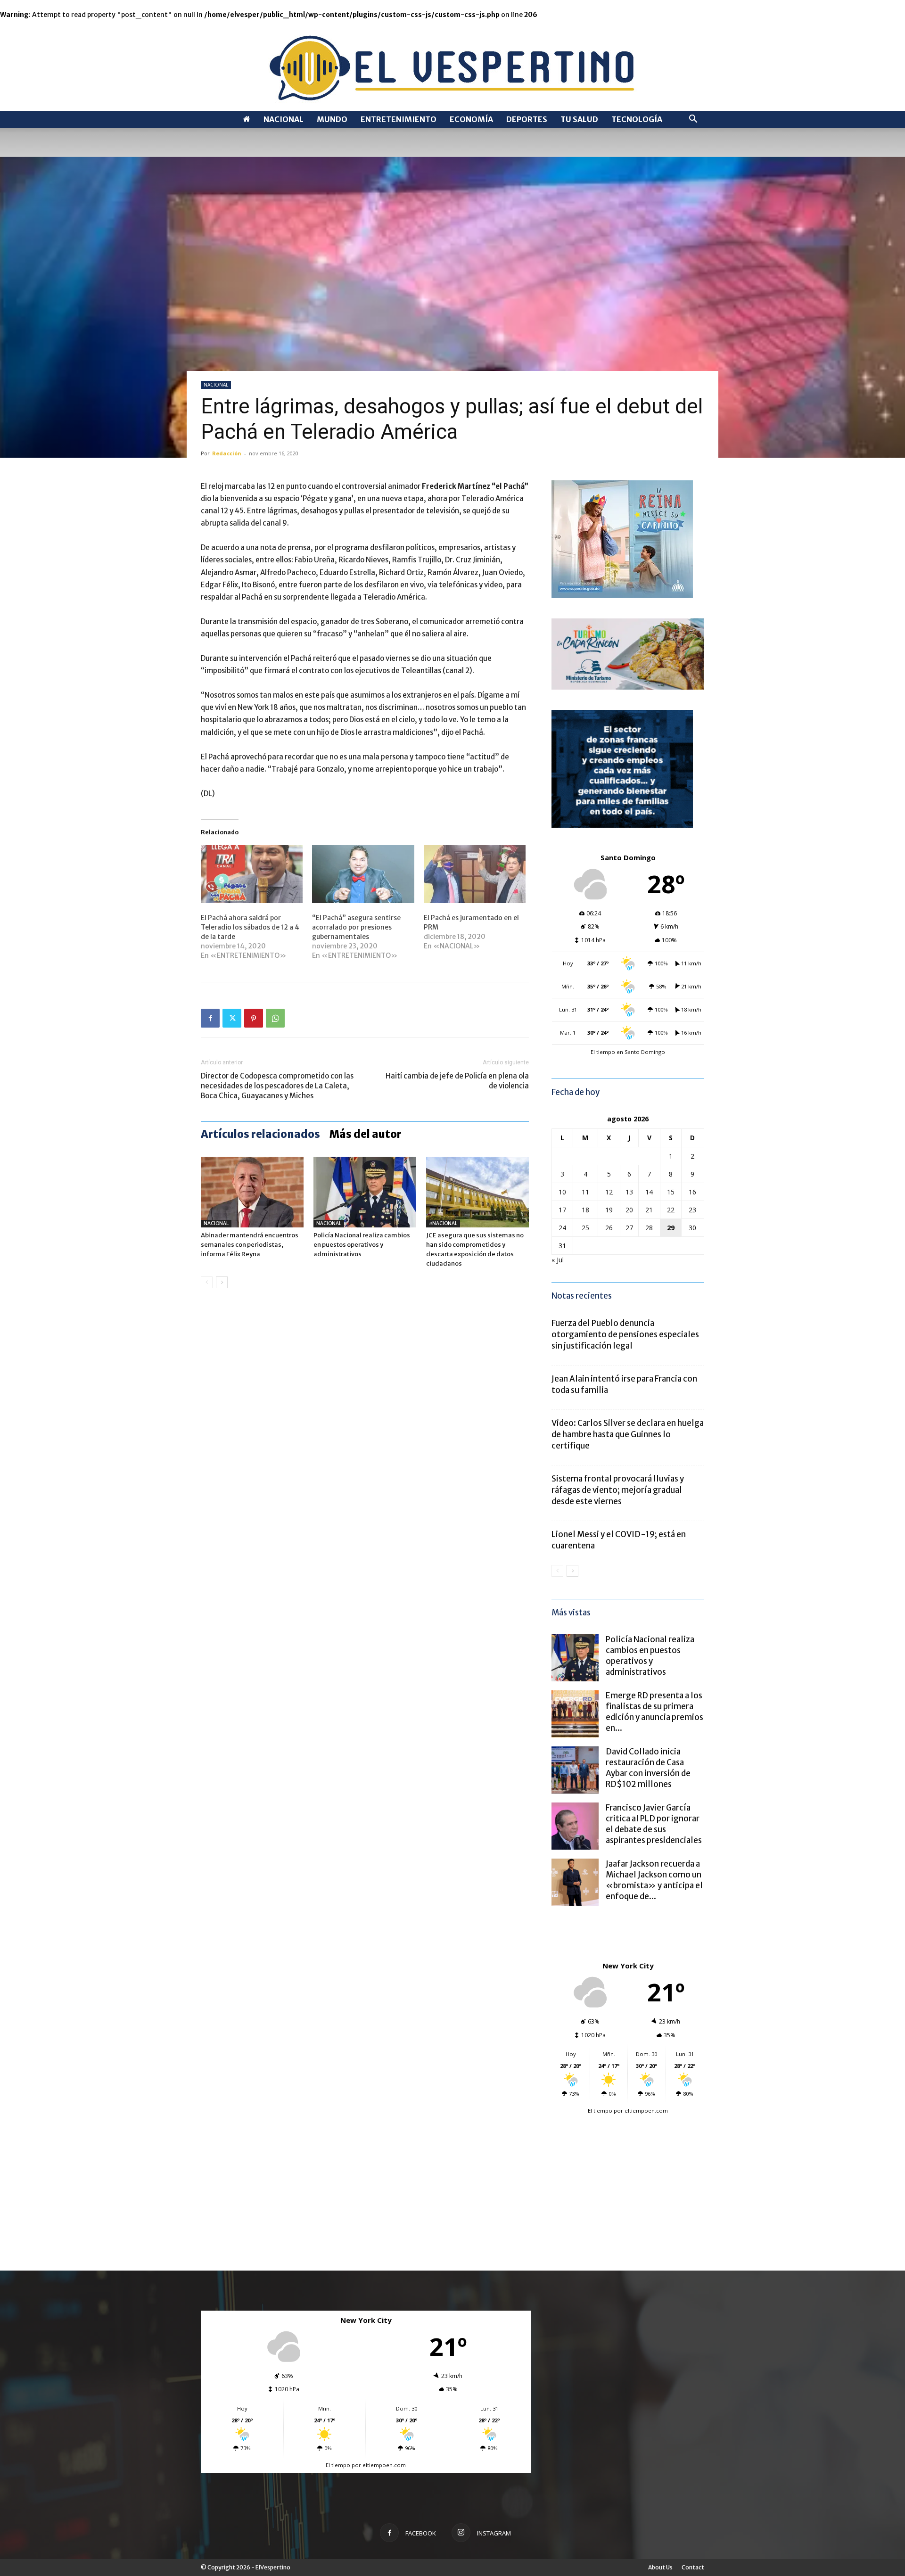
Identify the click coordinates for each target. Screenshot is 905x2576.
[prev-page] (207, 1282)
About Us (660, 2567)
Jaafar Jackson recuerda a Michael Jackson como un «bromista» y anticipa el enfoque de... (654, 1880)
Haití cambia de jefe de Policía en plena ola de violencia (457, 1081)
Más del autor (366, 1134)
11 (585, 1192)
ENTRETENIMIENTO (399, 119)
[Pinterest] (254, 1018)
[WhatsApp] (275, 1018)
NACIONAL (284, 119)
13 (629, 1192)
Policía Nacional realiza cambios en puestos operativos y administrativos (362, 1245)
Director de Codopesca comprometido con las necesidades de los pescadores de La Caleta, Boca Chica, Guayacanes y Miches (277, 1086)
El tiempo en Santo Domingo (628, 1052)
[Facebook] (210, 1018)
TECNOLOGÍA (637, 119)
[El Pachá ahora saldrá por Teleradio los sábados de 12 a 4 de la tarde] (252, 874)
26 (609, 1228)
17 (562, 1210)
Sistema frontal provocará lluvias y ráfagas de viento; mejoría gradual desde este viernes (618, 1490)
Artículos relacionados (260, 1134)
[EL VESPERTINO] (452, 65)
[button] (693, 120)
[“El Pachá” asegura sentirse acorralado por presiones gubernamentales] (363, 874)
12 (609, 1192)
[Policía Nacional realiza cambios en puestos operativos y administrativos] (365, 1192)
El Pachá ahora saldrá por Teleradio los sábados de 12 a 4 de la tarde (250, 927)
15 (671, 1192)
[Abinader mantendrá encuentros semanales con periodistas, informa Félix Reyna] (252, 1192)
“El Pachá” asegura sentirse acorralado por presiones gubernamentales (356, 927)
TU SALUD (579, 119)
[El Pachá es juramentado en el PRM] (475, 874)
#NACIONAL (443, 1223)
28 (649, 1228)
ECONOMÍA (471, 119)
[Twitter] (232, 1018)
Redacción (227, 453)
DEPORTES (527, 119)
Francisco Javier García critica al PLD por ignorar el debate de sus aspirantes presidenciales (654, 1824)
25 (585, 1228)
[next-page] (222, 1282)
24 (562, 1228)
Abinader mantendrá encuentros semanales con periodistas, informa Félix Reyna (250, 1245)
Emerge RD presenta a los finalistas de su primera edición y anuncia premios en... (654, 1712)
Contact (693, 2567)
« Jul (558, 1260)
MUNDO (332, 119)
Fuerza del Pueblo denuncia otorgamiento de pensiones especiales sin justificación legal (625, 1334)
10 (562, 1192)
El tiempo (600, 2111)
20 (629, 1210)
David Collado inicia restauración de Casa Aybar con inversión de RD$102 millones (648, 1768)
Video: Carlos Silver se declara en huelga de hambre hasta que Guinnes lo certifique (628, 1434)
